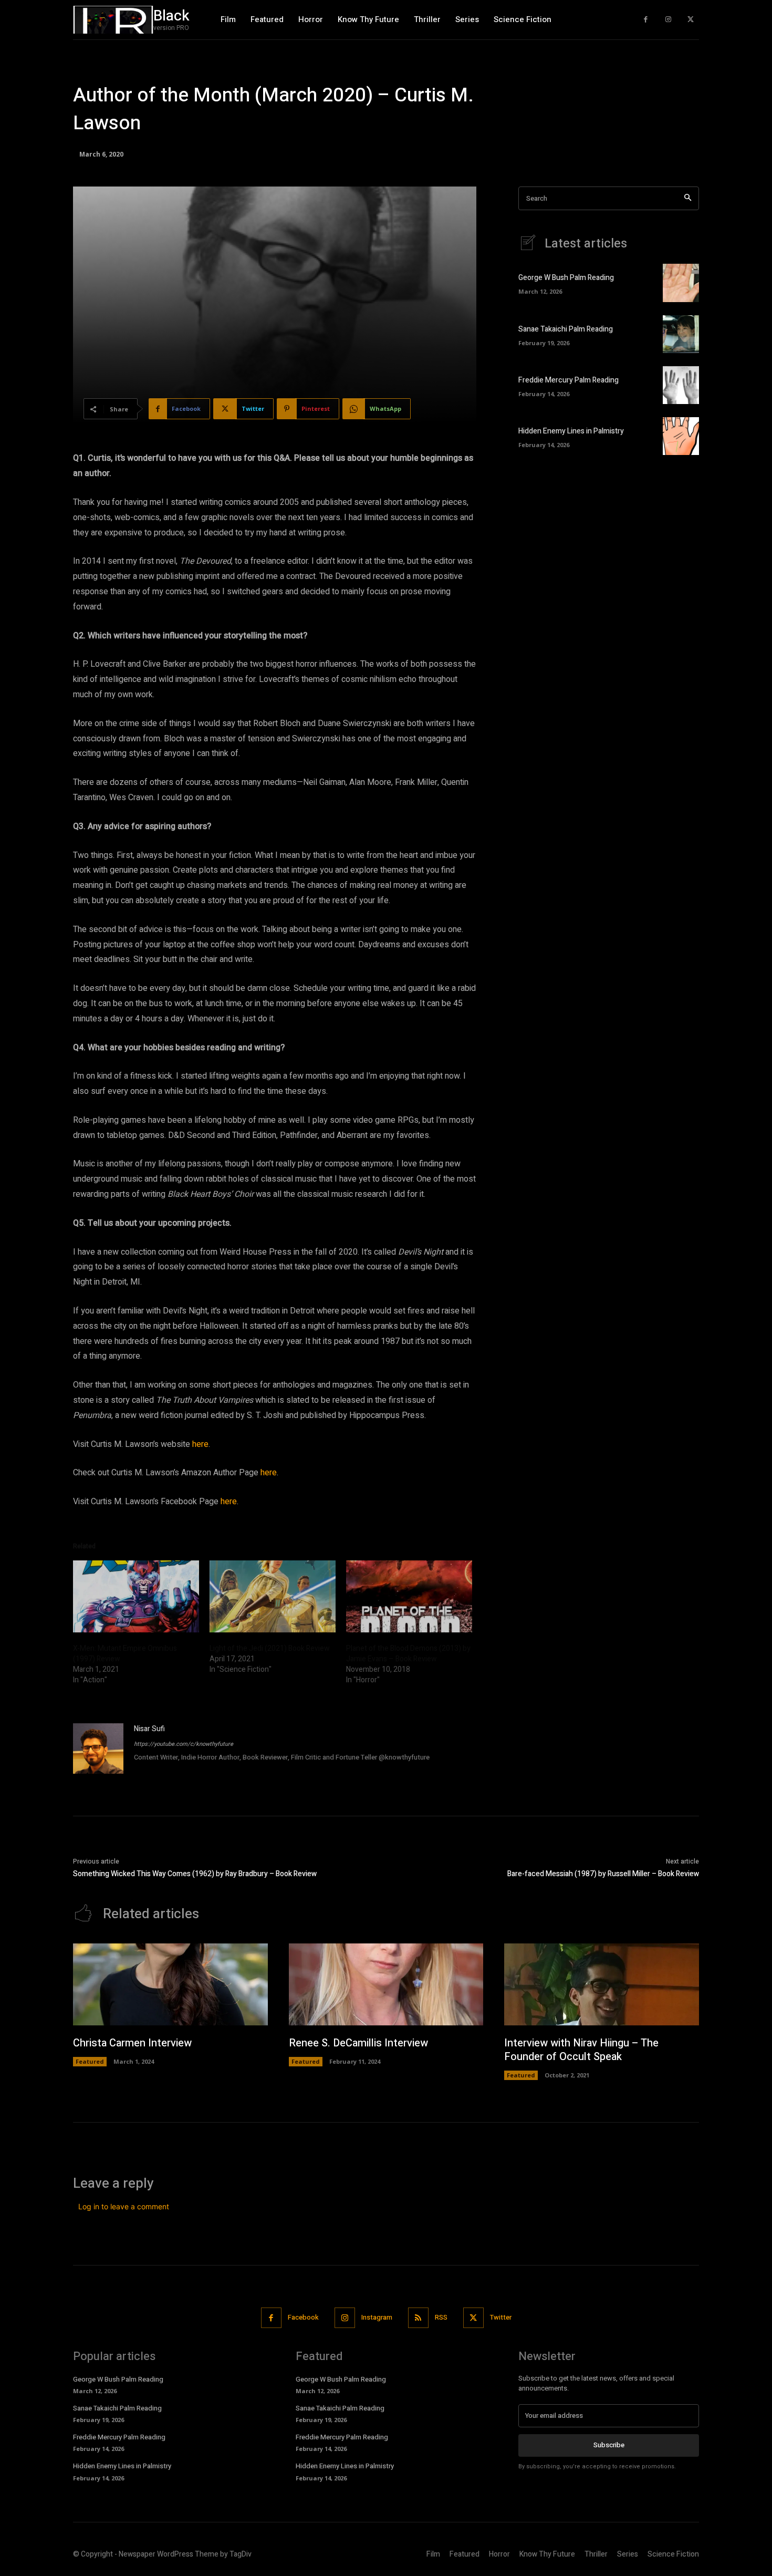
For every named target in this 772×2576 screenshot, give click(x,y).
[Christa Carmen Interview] (170, 1984)
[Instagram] (668, 20)
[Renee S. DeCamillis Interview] (386, 1984)
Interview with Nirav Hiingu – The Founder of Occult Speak (581, 2050)
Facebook (303, 2317)
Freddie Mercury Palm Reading (568, 380)
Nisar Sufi (149, 1729)
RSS (441, 2317)
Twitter (501, 2317)
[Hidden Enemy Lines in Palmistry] (681, 436)
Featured (90, 2061)
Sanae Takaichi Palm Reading (566, 329)
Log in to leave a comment (124, 2206)
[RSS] (418, 2318)
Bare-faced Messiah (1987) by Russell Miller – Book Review (603, 1874)
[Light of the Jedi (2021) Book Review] (273, 1596)
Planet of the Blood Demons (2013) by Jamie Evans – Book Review (408, 1654)
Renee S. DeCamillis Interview (358, 2043)
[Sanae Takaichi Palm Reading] (681, 334)
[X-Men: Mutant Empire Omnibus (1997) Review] (136, 1596)
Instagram (377, 2317)
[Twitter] (690, 20)
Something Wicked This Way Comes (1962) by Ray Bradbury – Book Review (195, 1874)
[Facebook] (646, 20)
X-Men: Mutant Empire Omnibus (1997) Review (125, 1654)
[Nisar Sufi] (98, 1749)
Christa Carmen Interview (132, 2043)
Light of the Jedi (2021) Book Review (270, 1648)
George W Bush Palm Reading (566, 278)
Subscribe (609, 2445)
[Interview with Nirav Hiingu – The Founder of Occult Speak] (602, 1984)
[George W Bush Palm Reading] (681, 283)
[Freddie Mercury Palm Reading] (681, 385)
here (200, 1444)
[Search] (688, 198)
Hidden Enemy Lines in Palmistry (571, 431)
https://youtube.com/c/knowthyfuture (184, 1744)
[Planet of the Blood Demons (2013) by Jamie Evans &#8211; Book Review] (409, 1596)
